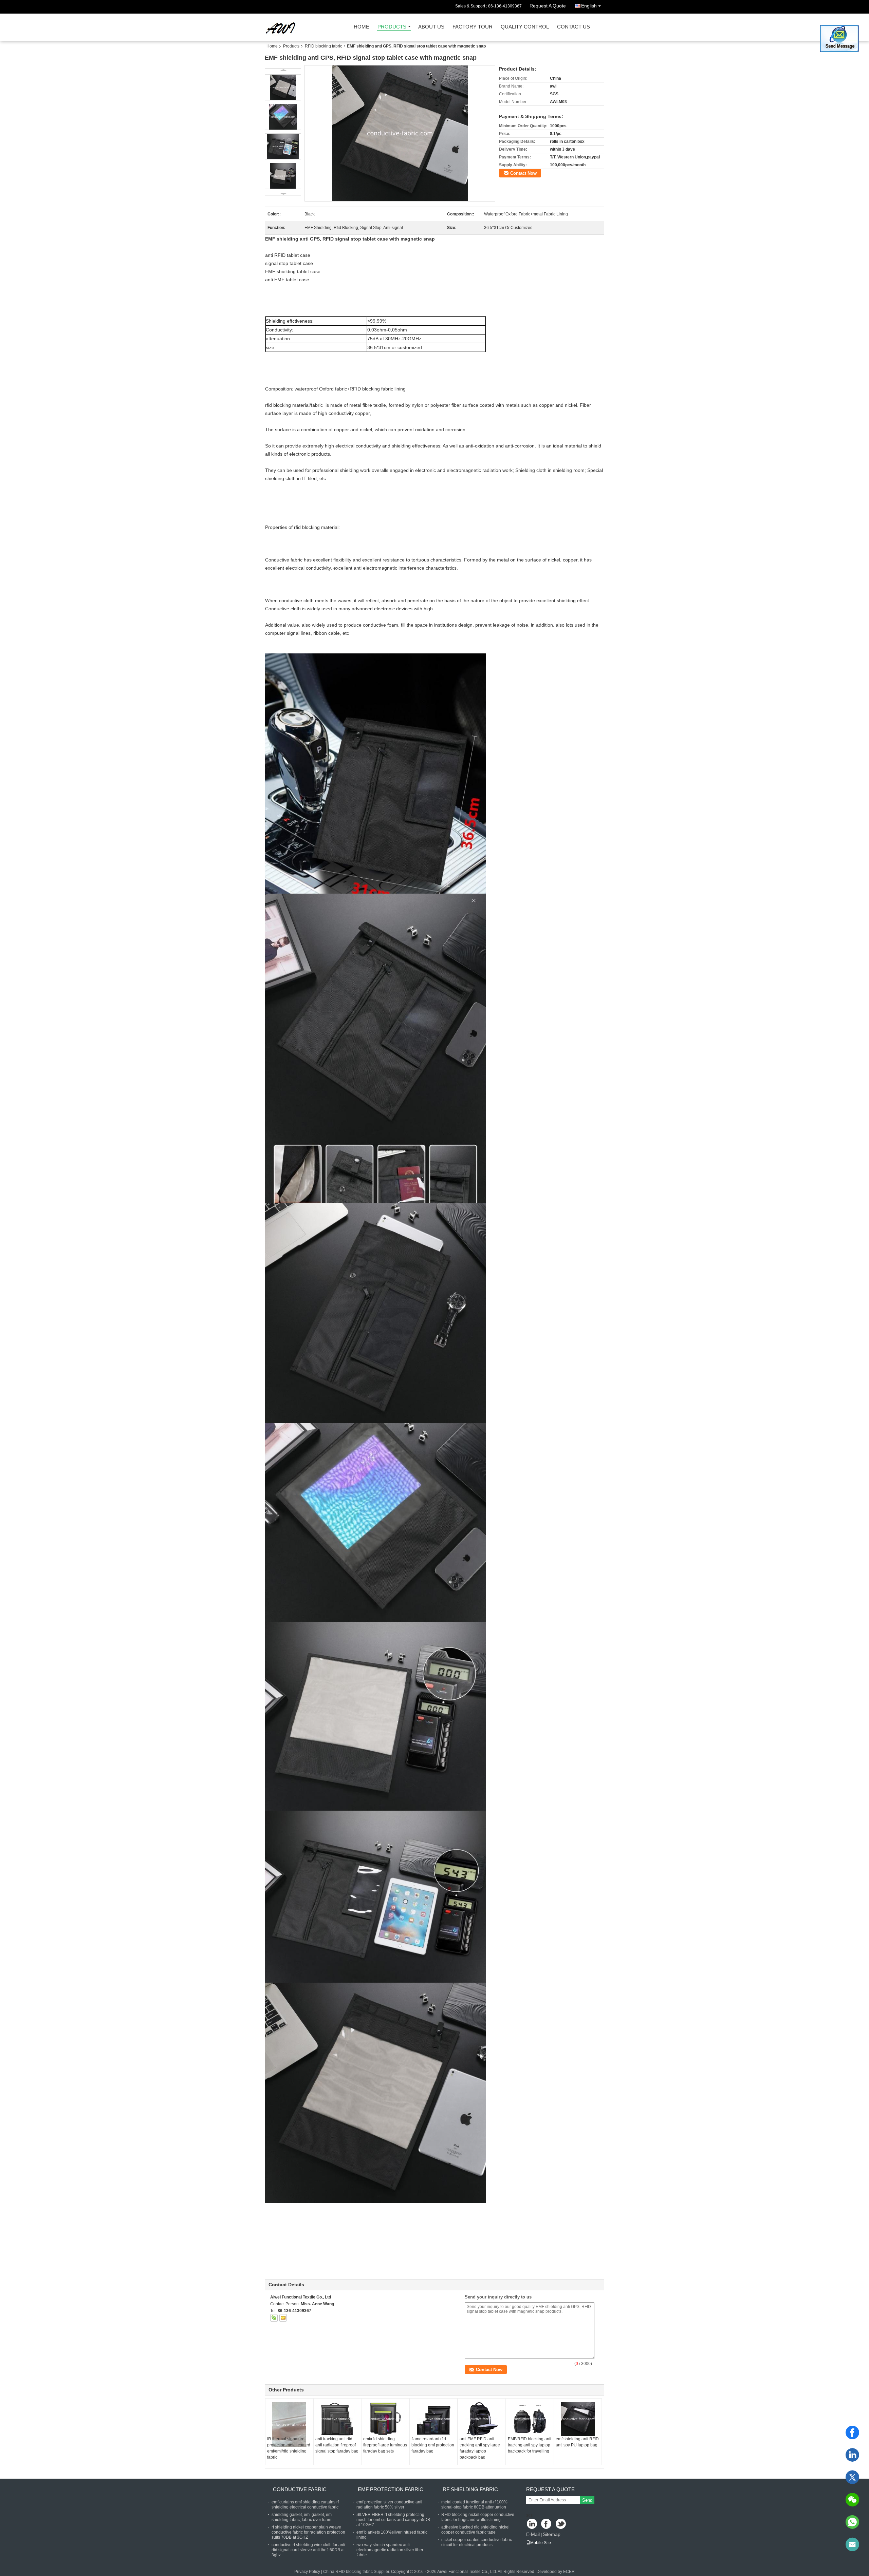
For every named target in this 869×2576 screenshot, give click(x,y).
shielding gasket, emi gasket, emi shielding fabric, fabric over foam (302, 2517)
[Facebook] (852, 2432)
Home (362, 27)
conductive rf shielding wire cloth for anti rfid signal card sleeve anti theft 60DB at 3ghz (308, 2550)
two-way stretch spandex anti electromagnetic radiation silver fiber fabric (390, 2550)
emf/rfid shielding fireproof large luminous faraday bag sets (385, 2445)
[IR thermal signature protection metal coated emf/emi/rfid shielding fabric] (289, 2425)
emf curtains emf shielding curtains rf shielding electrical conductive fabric (305, 2505)
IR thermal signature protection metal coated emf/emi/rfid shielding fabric (289, 2448)
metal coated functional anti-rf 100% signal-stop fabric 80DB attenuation (474, 2505)
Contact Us (574, 27)
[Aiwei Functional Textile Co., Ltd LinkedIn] (532, 2524)
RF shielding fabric (470, 2489)
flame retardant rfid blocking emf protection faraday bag (433, 2445)
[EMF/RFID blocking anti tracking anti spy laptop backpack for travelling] (530, 2419)
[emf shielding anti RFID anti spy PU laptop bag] (578, 2419)
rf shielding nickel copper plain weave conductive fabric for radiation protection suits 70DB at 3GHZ (308, 2532)
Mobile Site (541, 2543)
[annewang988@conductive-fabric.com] (852, 2544)
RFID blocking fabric (323, 46)
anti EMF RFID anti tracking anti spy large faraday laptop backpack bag (480, 2448)
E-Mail (533, 2534)
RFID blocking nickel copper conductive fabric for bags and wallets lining (478, 2517)
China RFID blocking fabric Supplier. (357, 2572)
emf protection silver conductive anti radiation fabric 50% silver (389, 2505)
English (589, 6)
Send (587, 2500)
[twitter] (852, 2477)
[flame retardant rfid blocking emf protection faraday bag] (433, 2419)
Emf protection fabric (391, 2489)
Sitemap (552, 2534)
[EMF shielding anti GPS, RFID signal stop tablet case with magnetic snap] (400, 133)
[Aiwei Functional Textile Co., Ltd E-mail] (283, 2318)
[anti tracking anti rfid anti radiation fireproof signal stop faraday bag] (337, 2419)
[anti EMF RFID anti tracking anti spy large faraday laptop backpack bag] (482, 2419)
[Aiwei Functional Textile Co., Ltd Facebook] (547, 2524)
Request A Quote (548, 6)
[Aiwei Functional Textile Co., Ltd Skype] (274, 2318)
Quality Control (525, 27)
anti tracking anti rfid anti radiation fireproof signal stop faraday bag (337, 2445)
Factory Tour (473, 27)
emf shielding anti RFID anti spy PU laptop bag (577, 2442)
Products (392, 27)
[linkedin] (852, 2455)
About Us (431, 27)
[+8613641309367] (852, 2522)
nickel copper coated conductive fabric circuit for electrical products (477, 2542)
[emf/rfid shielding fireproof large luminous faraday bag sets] (385, 2419)
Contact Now (523, 173)
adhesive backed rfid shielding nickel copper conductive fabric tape (475, 2530)
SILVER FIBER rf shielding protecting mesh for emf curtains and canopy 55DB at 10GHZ (393, 2520)
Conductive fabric (300, 2489)
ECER (569, 2572)
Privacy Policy (307, 2572)
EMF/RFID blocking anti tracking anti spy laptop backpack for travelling (530, 2445)
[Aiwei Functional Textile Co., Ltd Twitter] (561, 2524)
